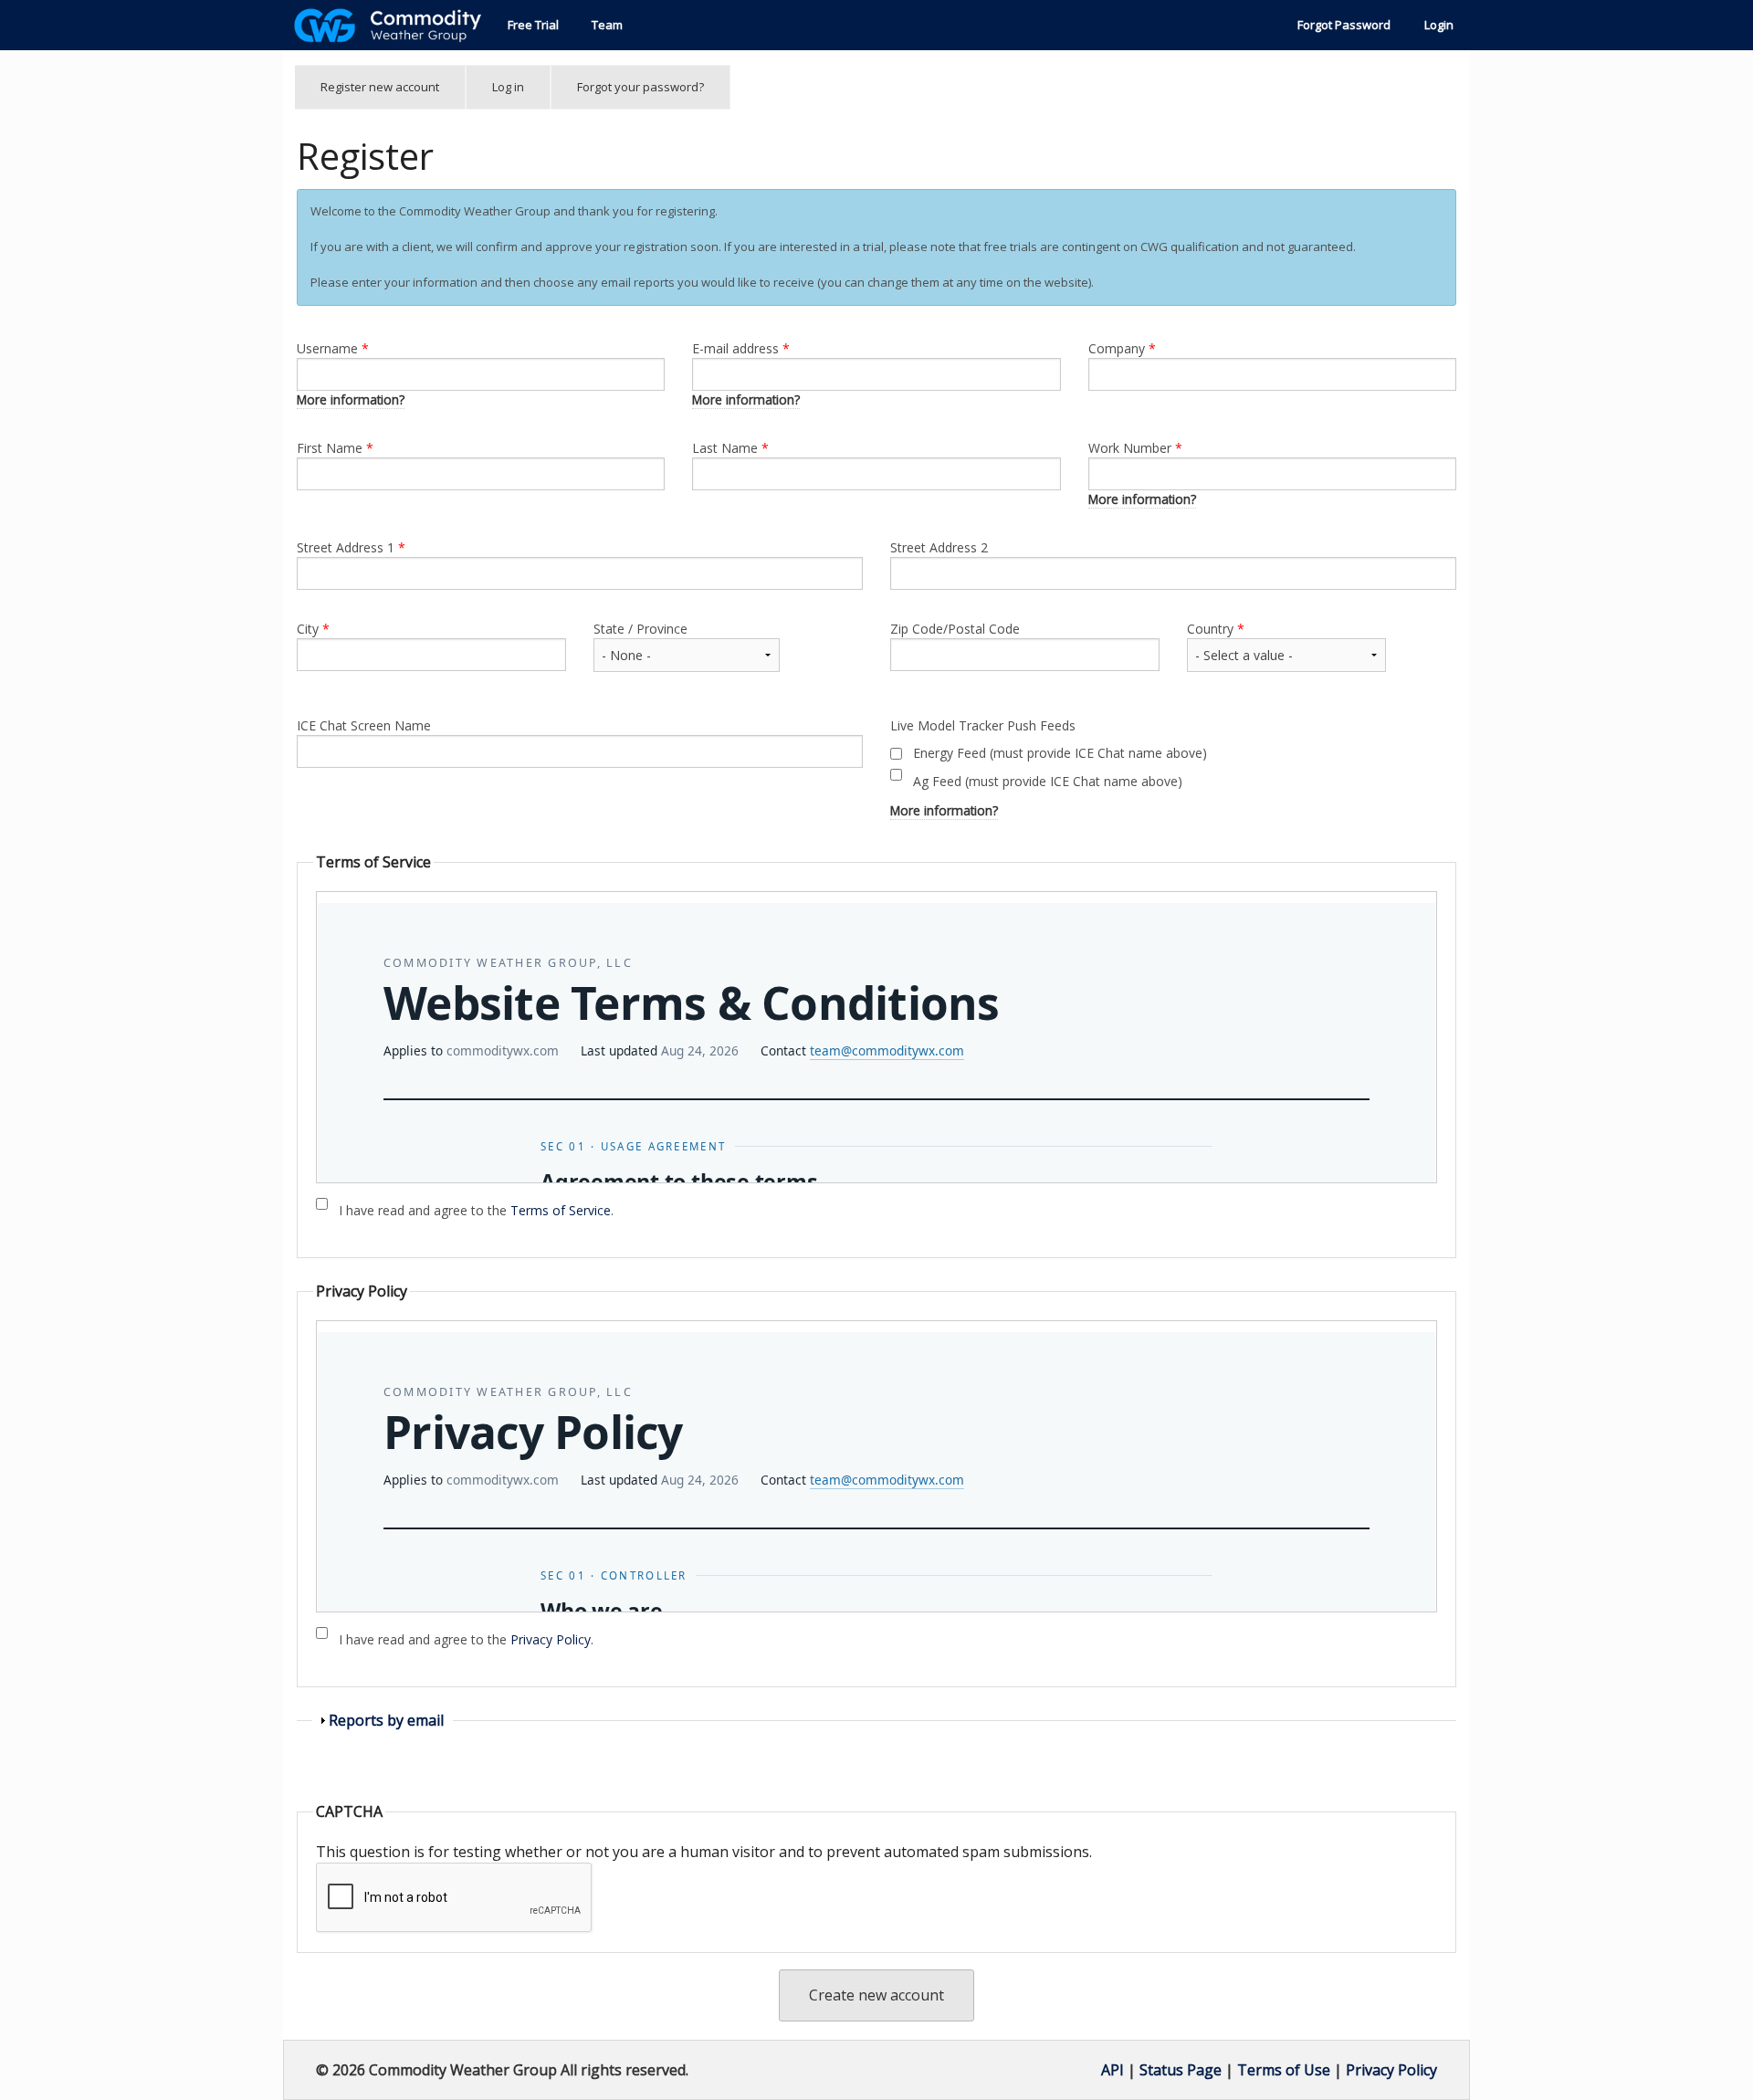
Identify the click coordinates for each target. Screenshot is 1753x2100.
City (313, 629)
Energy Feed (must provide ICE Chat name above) (1060, 753)
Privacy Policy (551, 1639)
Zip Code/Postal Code (955, 629)
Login (1439, 25)
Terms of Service (561, 1210)
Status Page (1181, 2070)
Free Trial (533, 25)
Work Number (1135, 448)
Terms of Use (1284, 2070)
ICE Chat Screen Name (364, 725)
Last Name (730, 448)
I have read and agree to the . (476, 1210)
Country (1216, 629)
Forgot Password (1344, 25)
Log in (508, 87)
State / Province (640, 629)
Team (607, 25)
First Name (335, 448)
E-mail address (741, 348)
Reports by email (386, 1720)
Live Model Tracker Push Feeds (983, 725)
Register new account (393, 94)
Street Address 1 (351, 547)
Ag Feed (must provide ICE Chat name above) (1048, 781)
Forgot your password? (640, 87)
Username (333, 348)
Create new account (876, 1995)
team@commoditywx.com (887, 1050)
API (1113, 2070)
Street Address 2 (939, 547)
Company (1122, 348)
